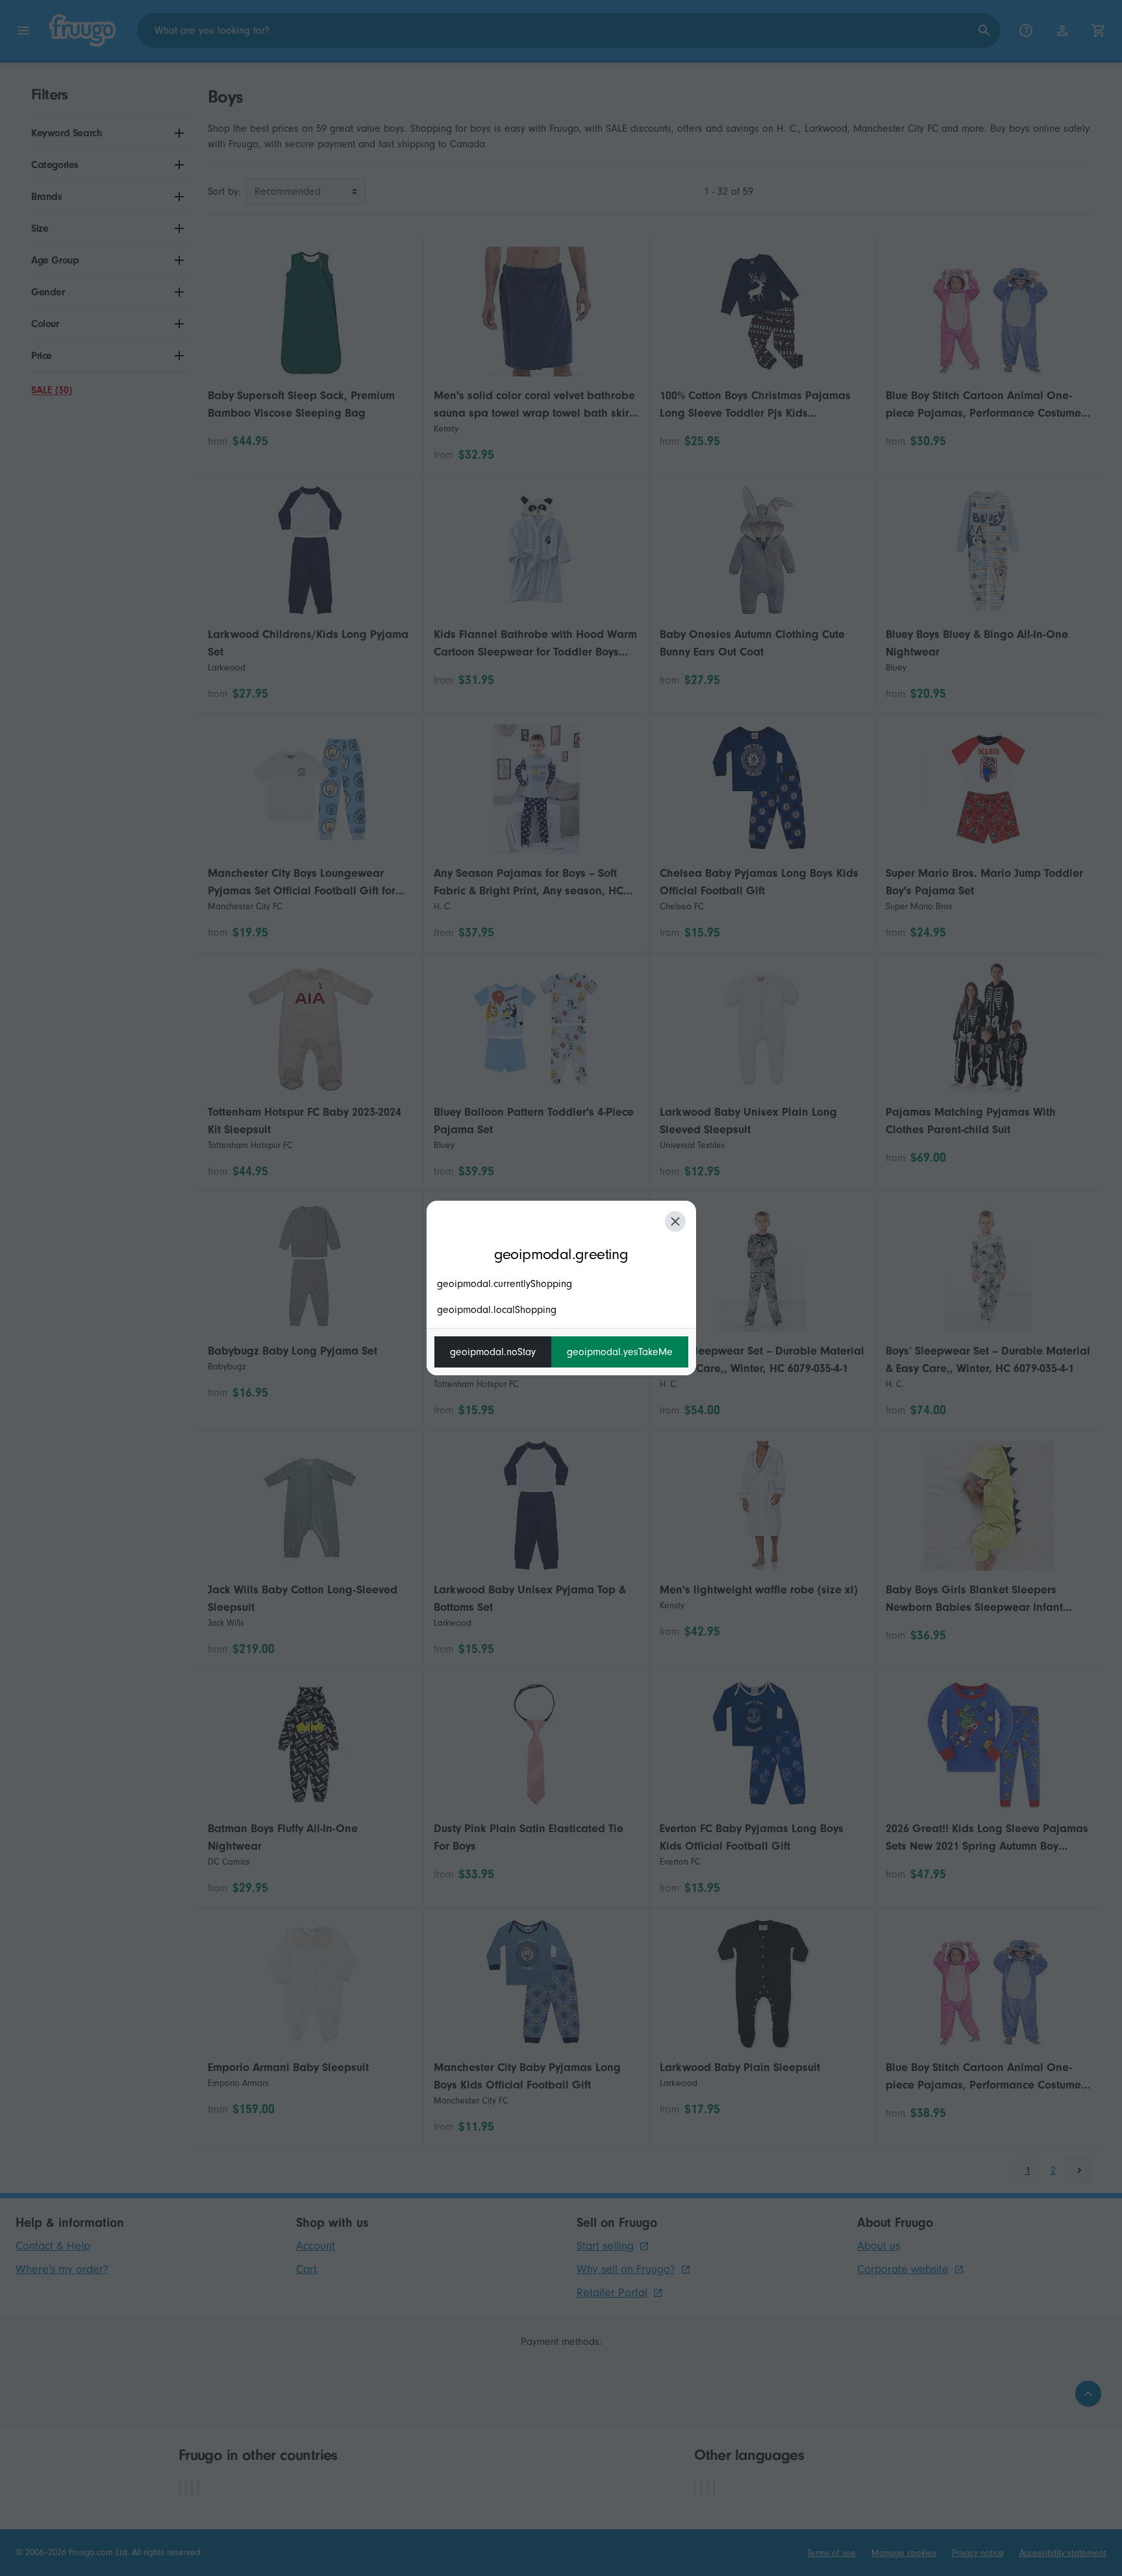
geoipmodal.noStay (493, 1352)
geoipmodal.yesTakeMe (620, 1352)
